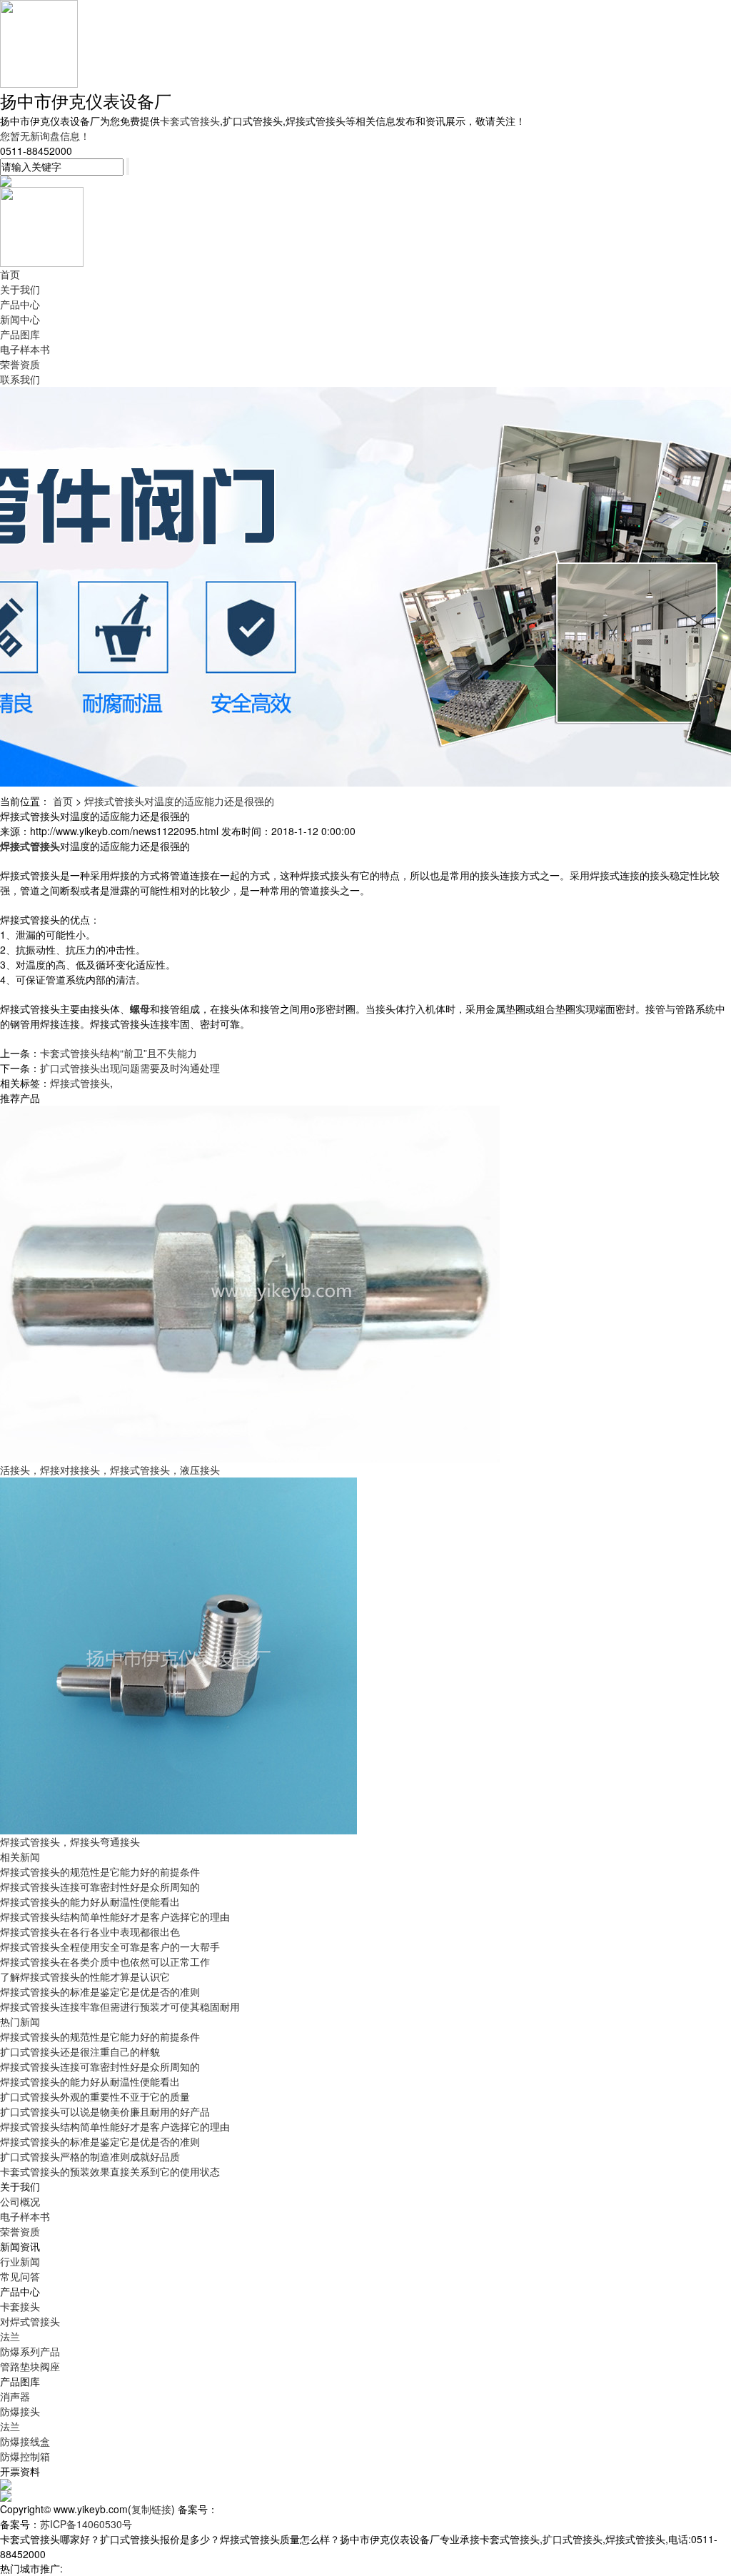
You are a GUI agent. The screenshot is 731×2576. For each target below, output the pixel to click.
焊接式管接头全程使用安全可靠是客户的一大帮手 (110, 1946)
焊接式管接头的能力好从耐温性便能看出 (90, 1901)
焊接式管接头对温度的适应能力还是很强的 (179, 801)
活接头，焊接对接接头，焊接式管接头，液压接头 (110, 1470)
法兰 (10, 2336)
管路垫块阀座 (30, 2366)
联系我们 (20, 379)
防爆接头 (20, 2411)
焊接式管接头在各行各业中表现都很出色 (90, 1931)
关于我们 (20, 289)
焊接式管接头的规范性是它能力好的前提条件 (100, 1872)
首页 (10, 274)
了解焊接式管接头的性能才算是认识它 (85, 1976)
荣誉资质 (20, 364)
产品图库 (20, 334)
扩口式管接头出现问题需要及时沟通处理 (130, 1068)
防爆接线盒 (25, 2441)
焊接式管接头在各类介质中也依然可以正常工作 (105, 1961)
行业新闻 (20, 2261)
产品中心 (20, 304)
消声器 (15, 2396)
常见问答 (20, 2276)
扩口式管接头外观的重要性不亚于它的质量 (95, 2096)
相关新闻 (20, 1857)
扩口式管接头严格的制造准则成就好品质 (90, 2156)
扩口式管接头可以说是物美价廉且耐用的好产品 (105, 2111)
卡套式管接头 (190, 121)
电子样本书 (25, 349)
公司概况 (20, 2201)
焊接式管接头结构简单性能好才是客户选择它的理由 (115, 1916)
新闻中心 (20, 319)
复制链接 (151, 2509)
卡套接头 (20, 2306)
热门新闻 (20, 2021)
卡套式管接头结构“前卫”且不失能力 (119, 1053)
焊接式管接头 (80, 1083)
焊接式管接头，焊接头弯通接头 (70, 1842)
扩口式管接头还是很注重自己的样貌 (80, 2051)
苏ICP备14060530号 (86, 2524)
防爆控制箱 (25, 2456)
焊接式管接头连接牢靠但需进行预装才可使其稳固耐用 (120, 2006)
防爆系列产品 (30, 2351)
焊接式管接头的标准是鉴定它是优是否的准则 (100, 1991)
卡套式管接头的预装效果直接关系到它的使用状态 (110, 2171)
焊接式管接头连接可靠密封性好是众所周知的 (100, 1886)
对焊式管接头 (30, 2321)
